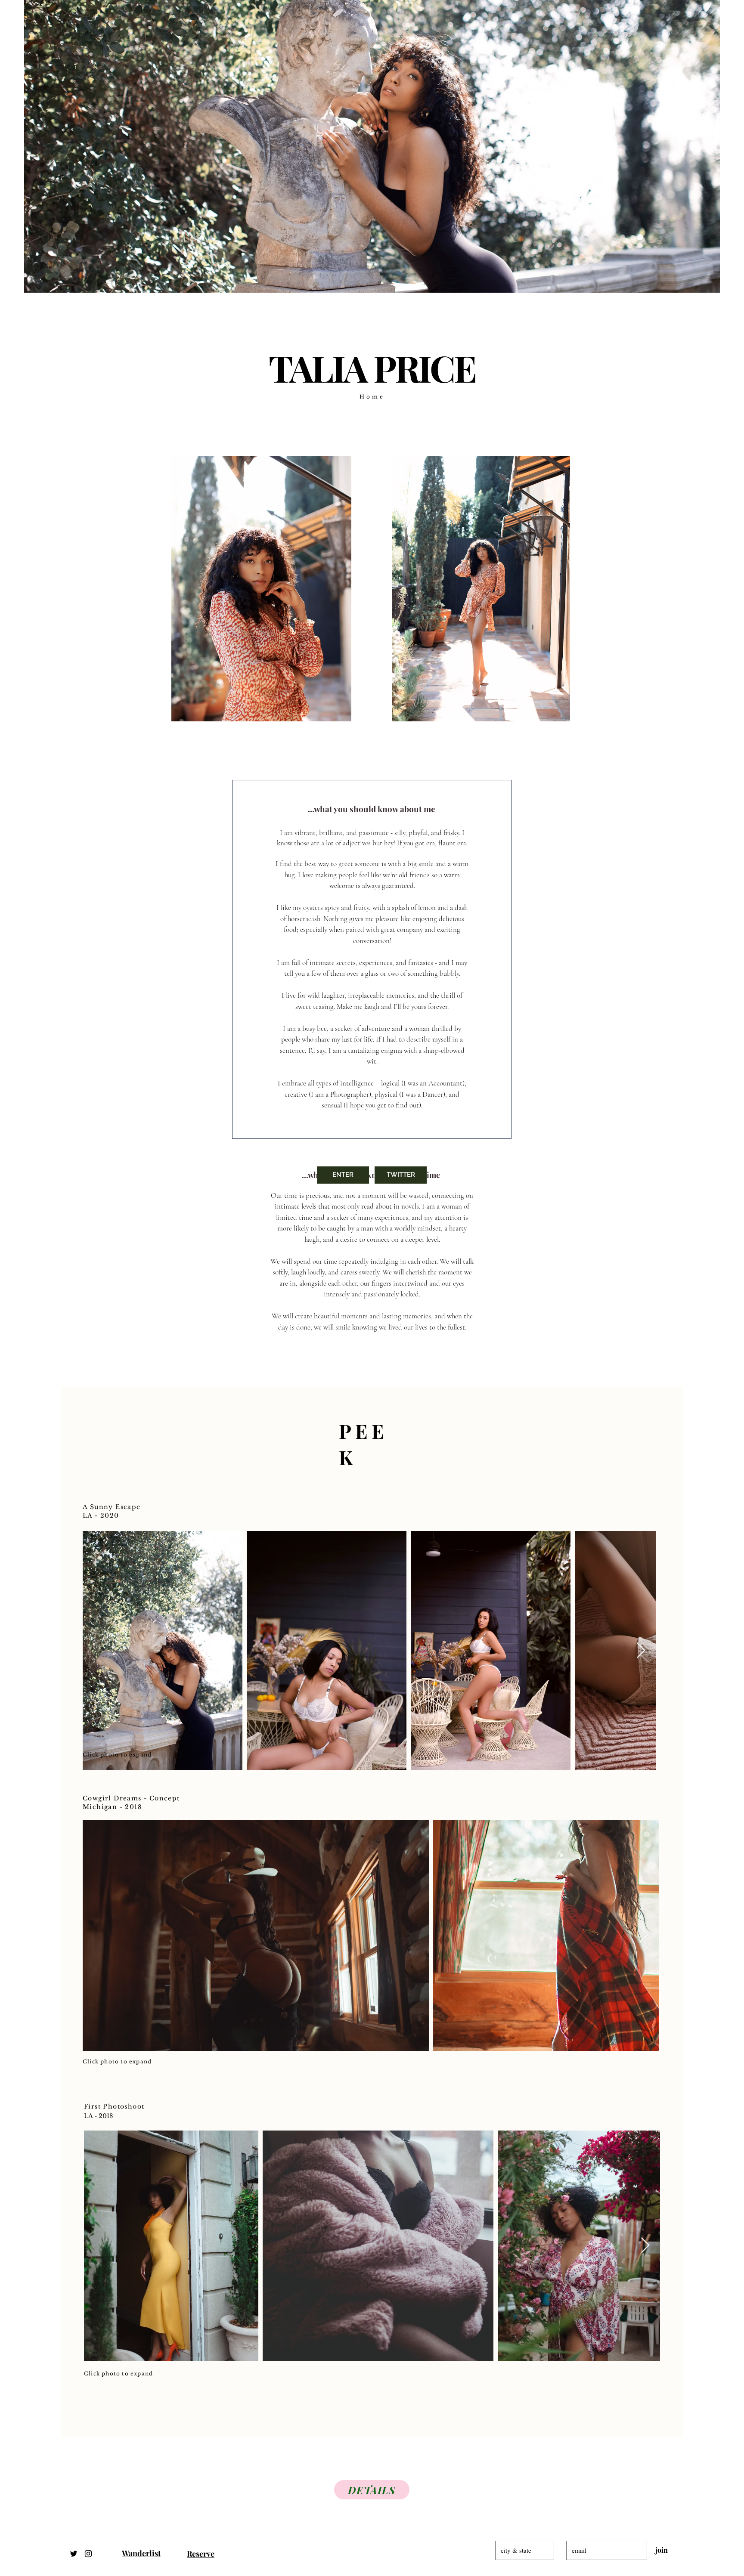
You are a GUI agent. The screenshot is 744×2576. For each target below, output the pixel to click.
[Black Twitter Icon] (74, 2554)
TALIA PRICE (372, 367)
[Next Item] (641, 1651)
